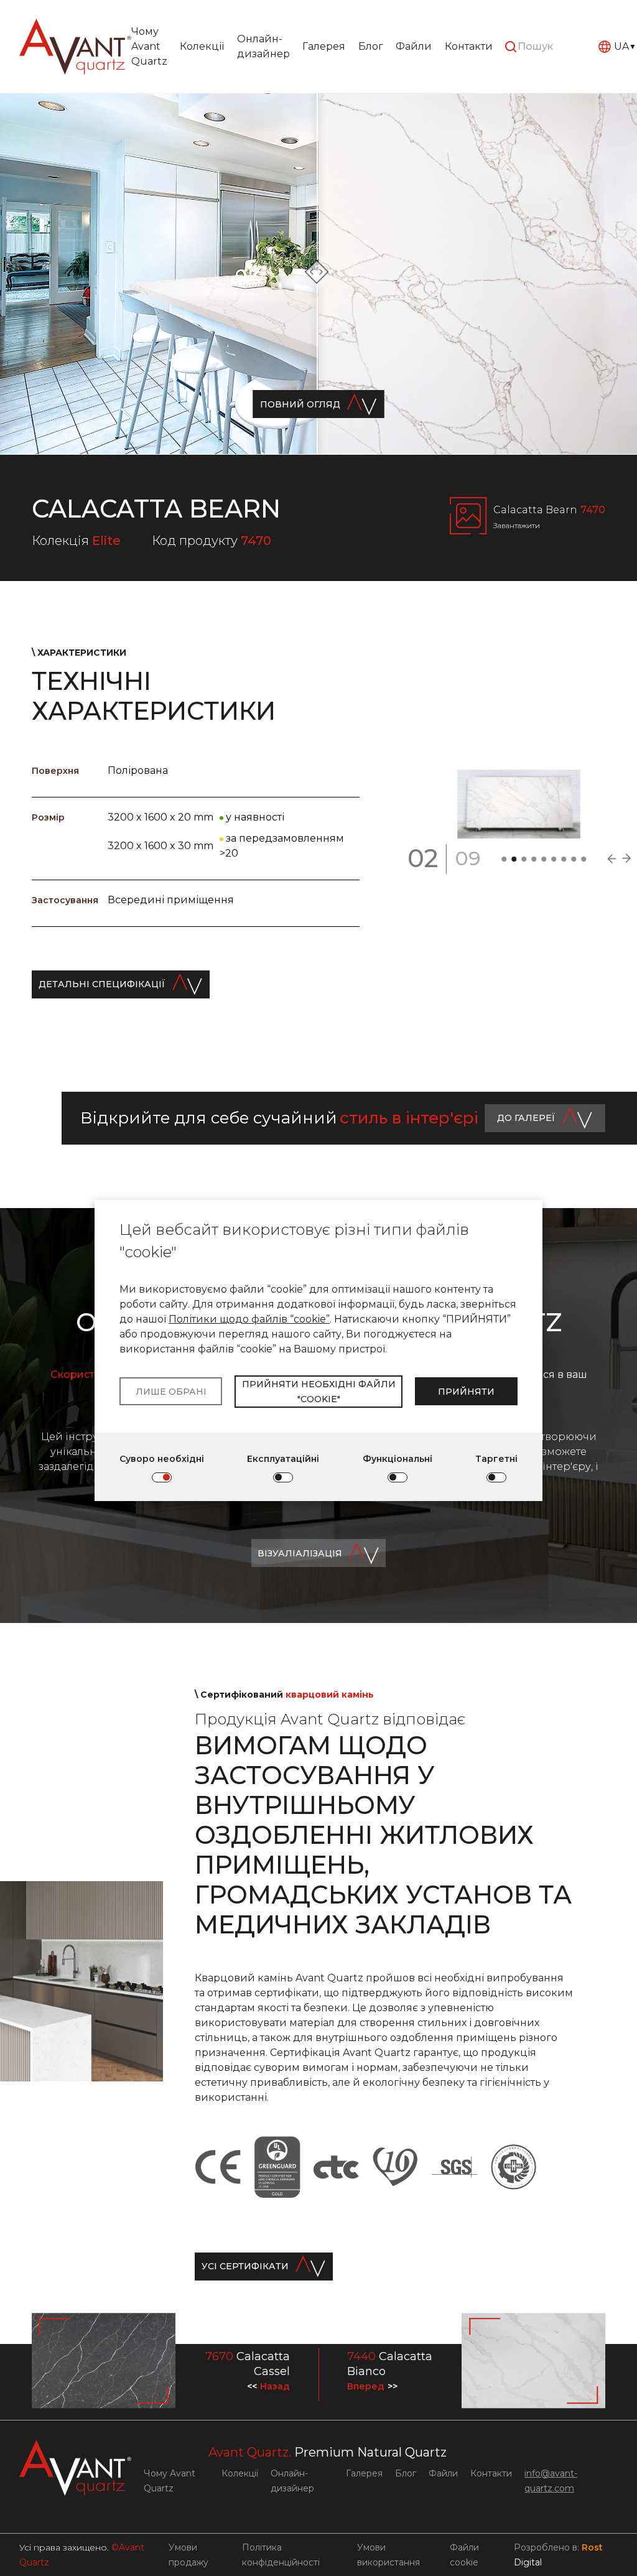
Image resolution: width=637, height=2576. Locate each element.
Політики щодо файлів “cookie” (249, 1319)
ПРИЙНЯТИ (466, 1392)
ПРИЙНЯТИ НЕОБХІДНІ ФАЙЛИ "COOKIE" (319, 1392)
